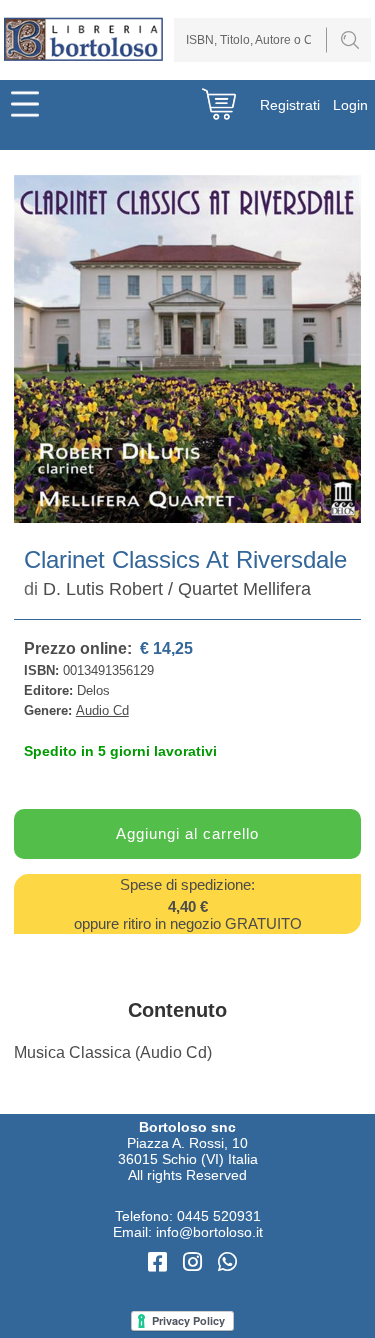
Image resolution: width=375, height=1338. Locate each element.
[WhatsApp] (227, 1262)
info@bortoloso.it (209, 1232)
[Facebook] (160, 1262)
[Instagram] (195, 1262)
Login (350, 105)
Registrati (290, 105)
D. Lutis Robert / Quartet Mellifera (177, 589)
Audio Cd (102, 710)
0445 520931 (219, 1216)
